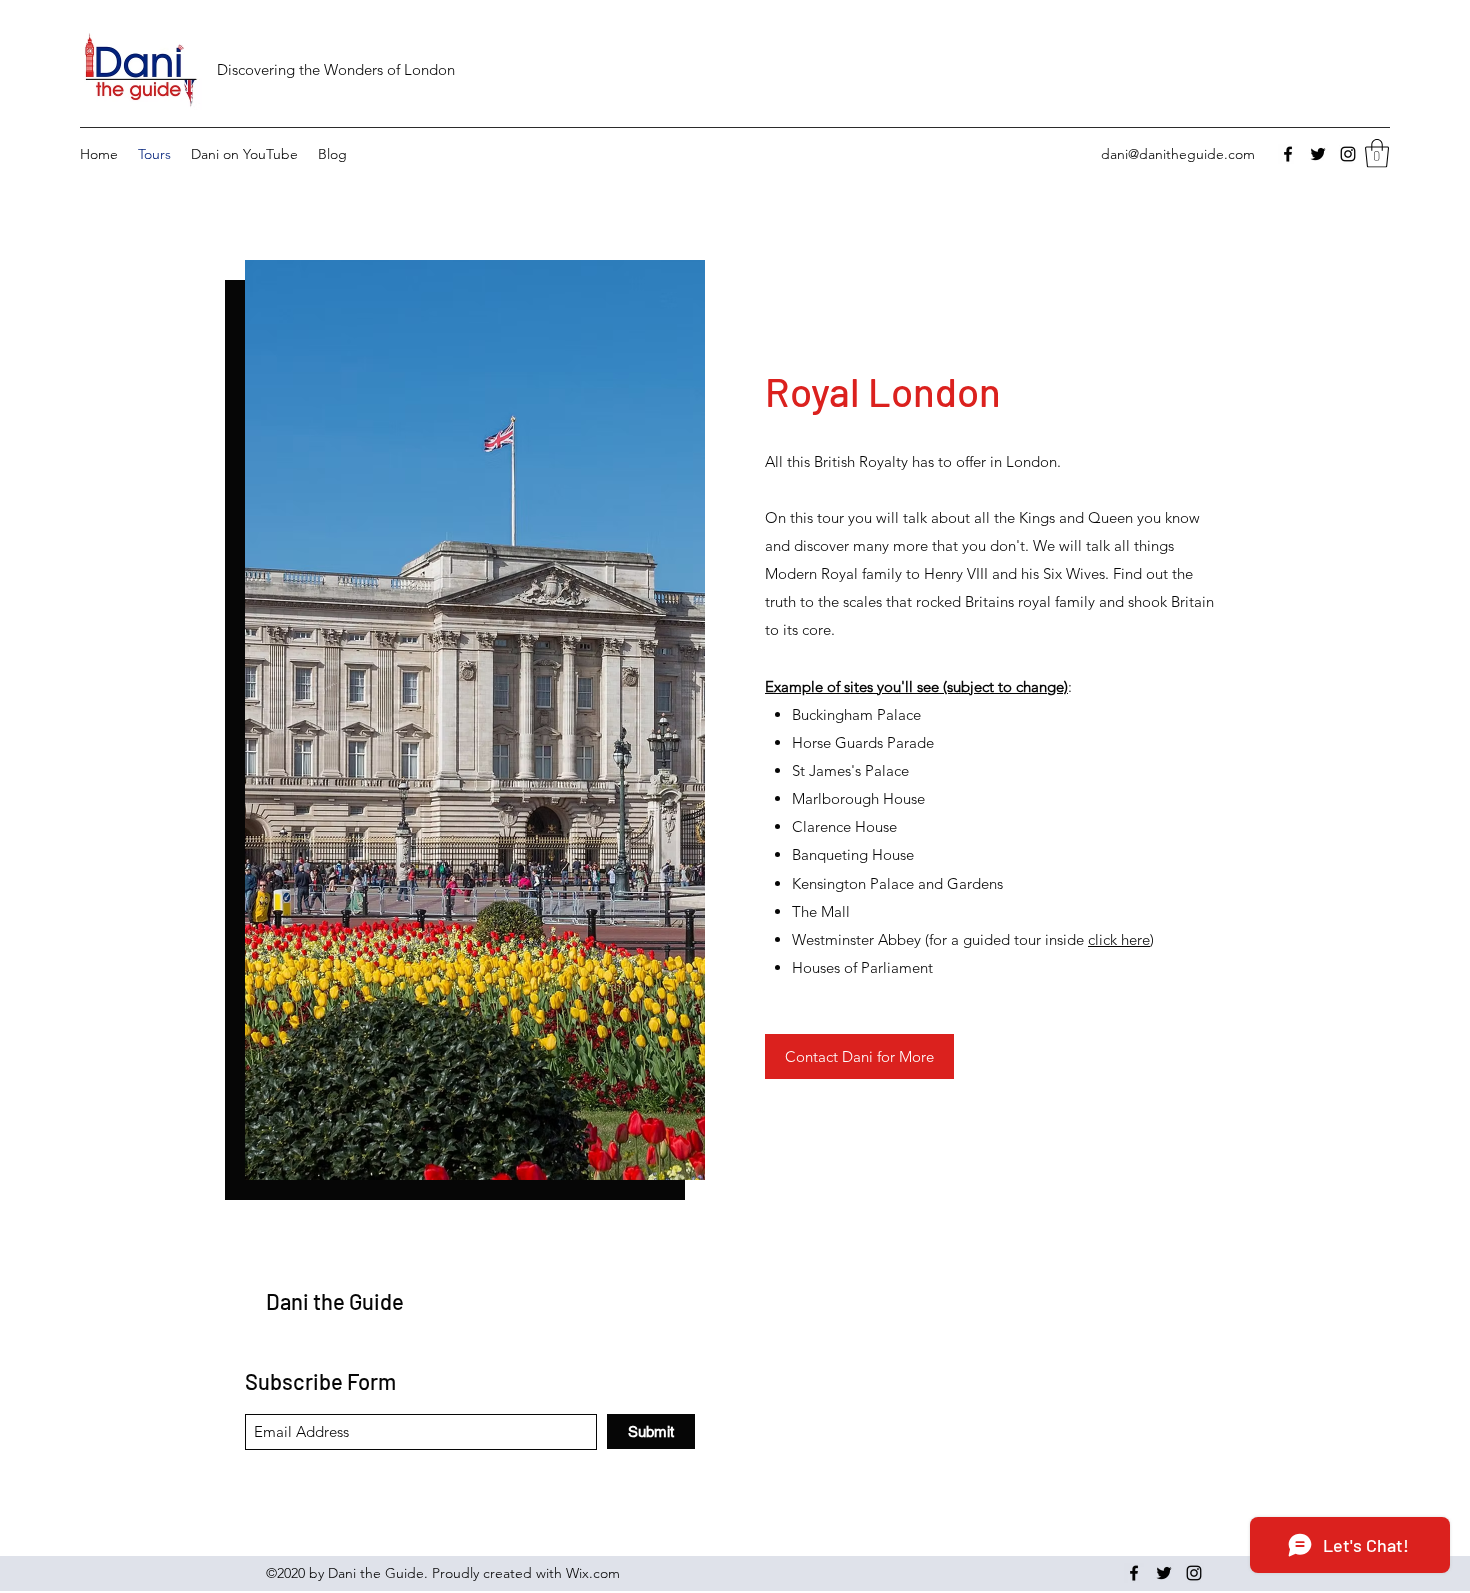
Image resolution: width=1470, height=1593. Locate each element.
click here (1119, 939)
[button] (1377, 153)
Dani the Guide (335, 1301)
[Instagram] (1348, 154)
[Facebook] (1288, 154)
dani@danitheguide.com (1178, 154)
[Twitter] (1318, 154)
